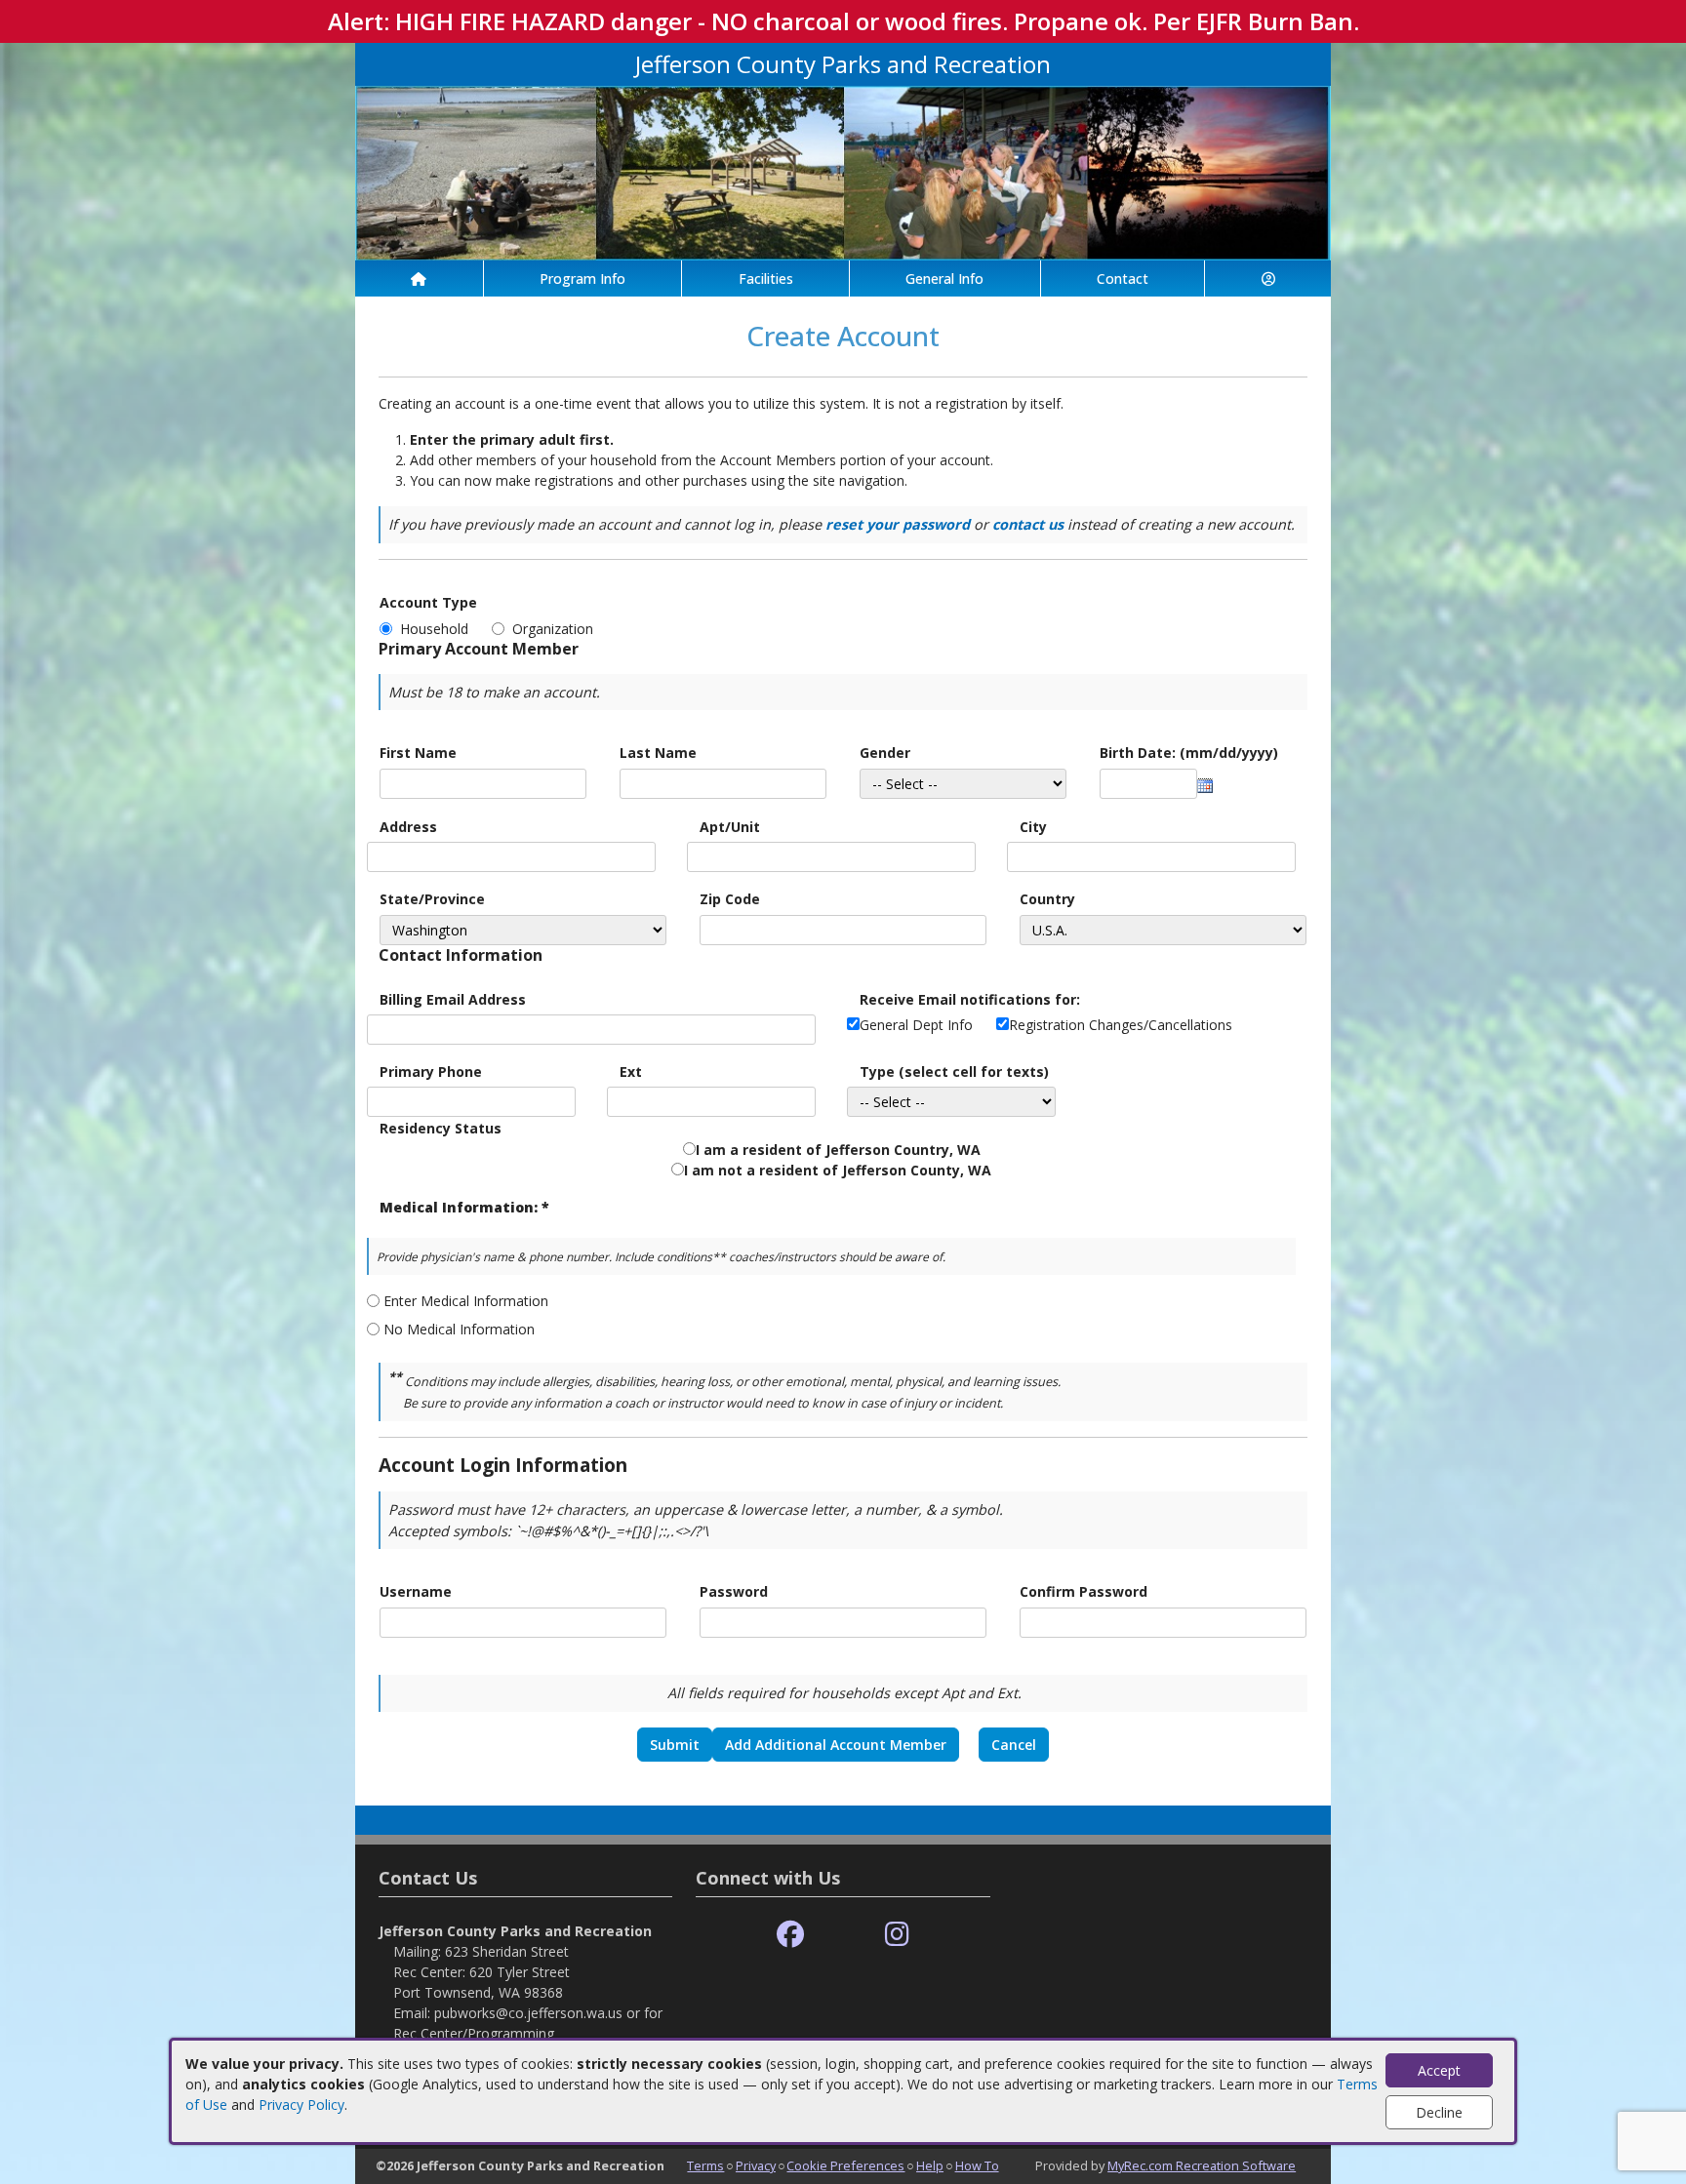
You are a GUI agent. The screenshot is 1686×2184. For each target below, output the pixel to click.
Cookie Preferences (845, 2165)
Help (930, 2165)
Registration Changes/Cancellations (1121, 1025)
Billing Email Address (453, 999)
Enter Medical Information (466, 1301)
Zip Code (730, 899)
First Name (418, 753)
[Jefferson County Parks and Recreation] (843, 171)
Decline (1439, 2112)
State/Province (432, 899)
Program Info (582, 278)
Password (734, 1591)
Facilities (766, 278)
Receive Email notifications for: (970, 999)
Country (1047, 899)
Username (416, 1591)
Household (438, 629)
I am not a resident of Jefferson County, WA (838, 1170)
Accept (1439, 2070)
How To (977, 2165)
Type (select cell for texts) (954, 1072)
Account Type (428, 602)
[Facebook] (790, 1935)
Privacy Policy (301, 2105)
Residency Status (441, 1128)
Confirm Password (1084, 1591)
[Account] (1268, 278)
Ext (631, 1072)
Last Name (658, 753)
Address (408, 827)
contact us (1028, 524)
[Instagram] (897, 1935)
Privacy (756, 2165)
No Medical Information (459, 1329)
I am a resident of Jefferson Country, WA (838, 1150)
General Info (944, 278)
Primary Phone (431, 1072)
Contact (1123, 278)
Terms (705, 2165)
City (1033, 827)
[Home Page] (419, 278)
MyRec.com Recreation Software (1202, 2165)
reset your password (898, 524)
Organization (553, 629)
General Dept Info (916, 1025)
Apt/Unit (730, 827)
